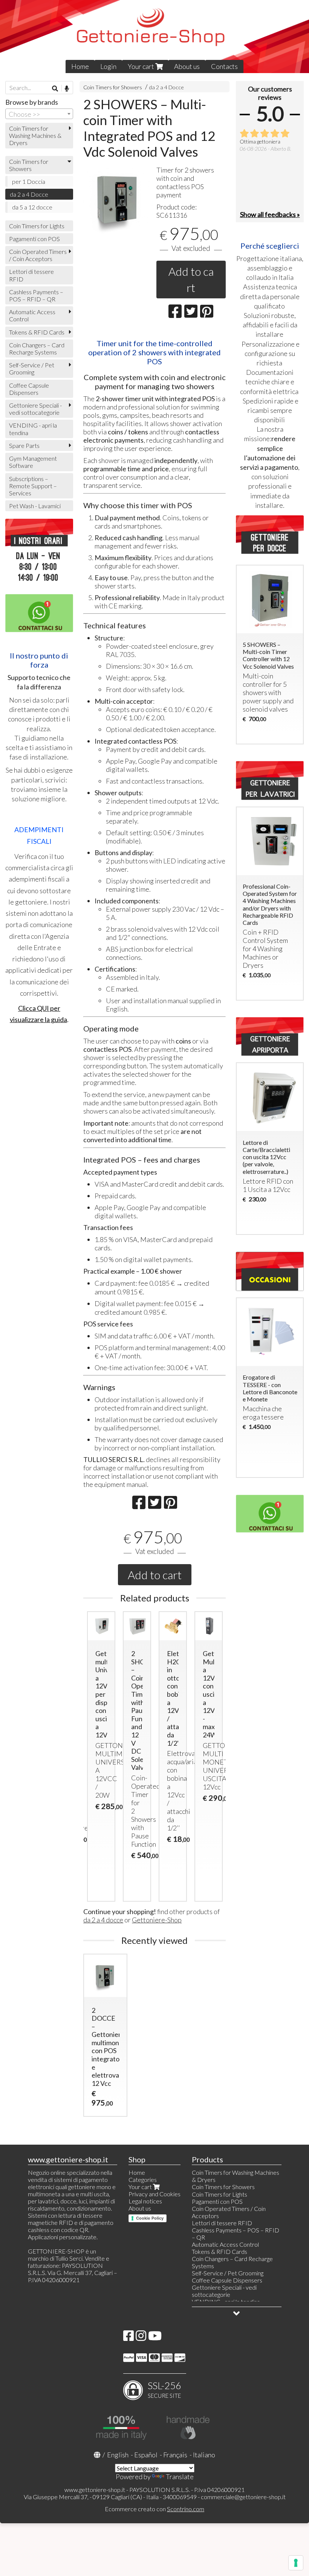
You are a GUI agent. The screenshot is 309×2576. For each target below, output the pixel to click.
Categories (143, 2180)
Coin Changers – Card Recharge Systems (37, 348)
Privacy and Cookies (154, 2194)
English (118, 2455)
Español (146, 2455)
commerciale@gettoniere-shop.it (243, 2497)
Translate (180, 2477)
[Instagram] (141, 2338)
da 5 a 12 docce (32, 207)
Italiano (204, 2455)
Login (108, 66)
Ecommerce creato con (154, 2509)
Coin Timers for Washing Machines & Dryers (35, 135)
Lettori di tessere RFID (31, 275)
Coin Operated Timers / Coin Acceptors (38, 255)
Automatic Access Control (32, 315)
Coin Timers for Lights (37, 226)
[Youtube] (155, 2338)
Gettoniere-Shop (157, 1920)
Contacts (224, 66)
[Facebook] (128, 2338)
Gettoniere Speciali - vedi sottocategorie (35, 409)
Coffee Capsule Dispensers (29, 389)
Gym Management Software (33, 462)
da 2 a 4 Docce (167, 87)
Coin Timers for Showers (113, 87)
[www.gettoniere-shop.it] (154, 37)
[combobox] (39, 114)
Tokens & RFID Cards (37, 332)
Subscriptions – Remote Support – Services (33, 486)
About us (187, 66)
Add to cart (191, 279)
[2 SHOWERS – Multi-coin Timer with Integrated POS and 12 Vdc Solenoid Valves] (118, 199)
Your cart (141, 66)
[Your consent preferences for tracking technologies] (296, 2563)
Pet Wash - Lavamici (35, 506)
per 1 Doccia (29, 181)
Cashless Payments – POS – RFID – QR (36, 295)
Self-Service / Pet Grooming (32, 368)
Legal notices (145, 2201)
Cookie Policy (150, 2218)
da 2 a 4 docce (103, 1920)
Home (80, 66)
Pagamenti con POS (34, 239)
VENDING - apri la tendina (33, 429)
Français (175, 2455)
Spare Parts (24, 445)
